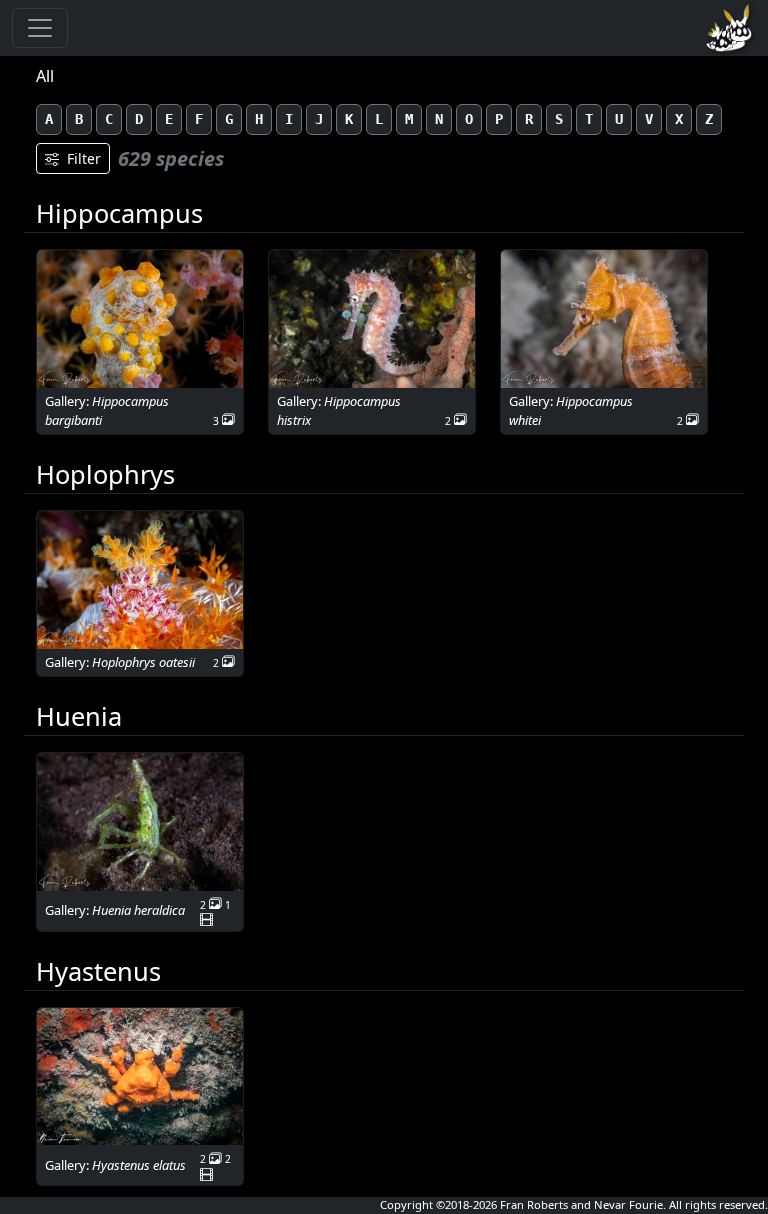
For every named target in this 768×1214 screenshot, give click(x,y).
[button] (140, 318)
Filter (84, 158)
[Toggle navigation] (40, 28)
